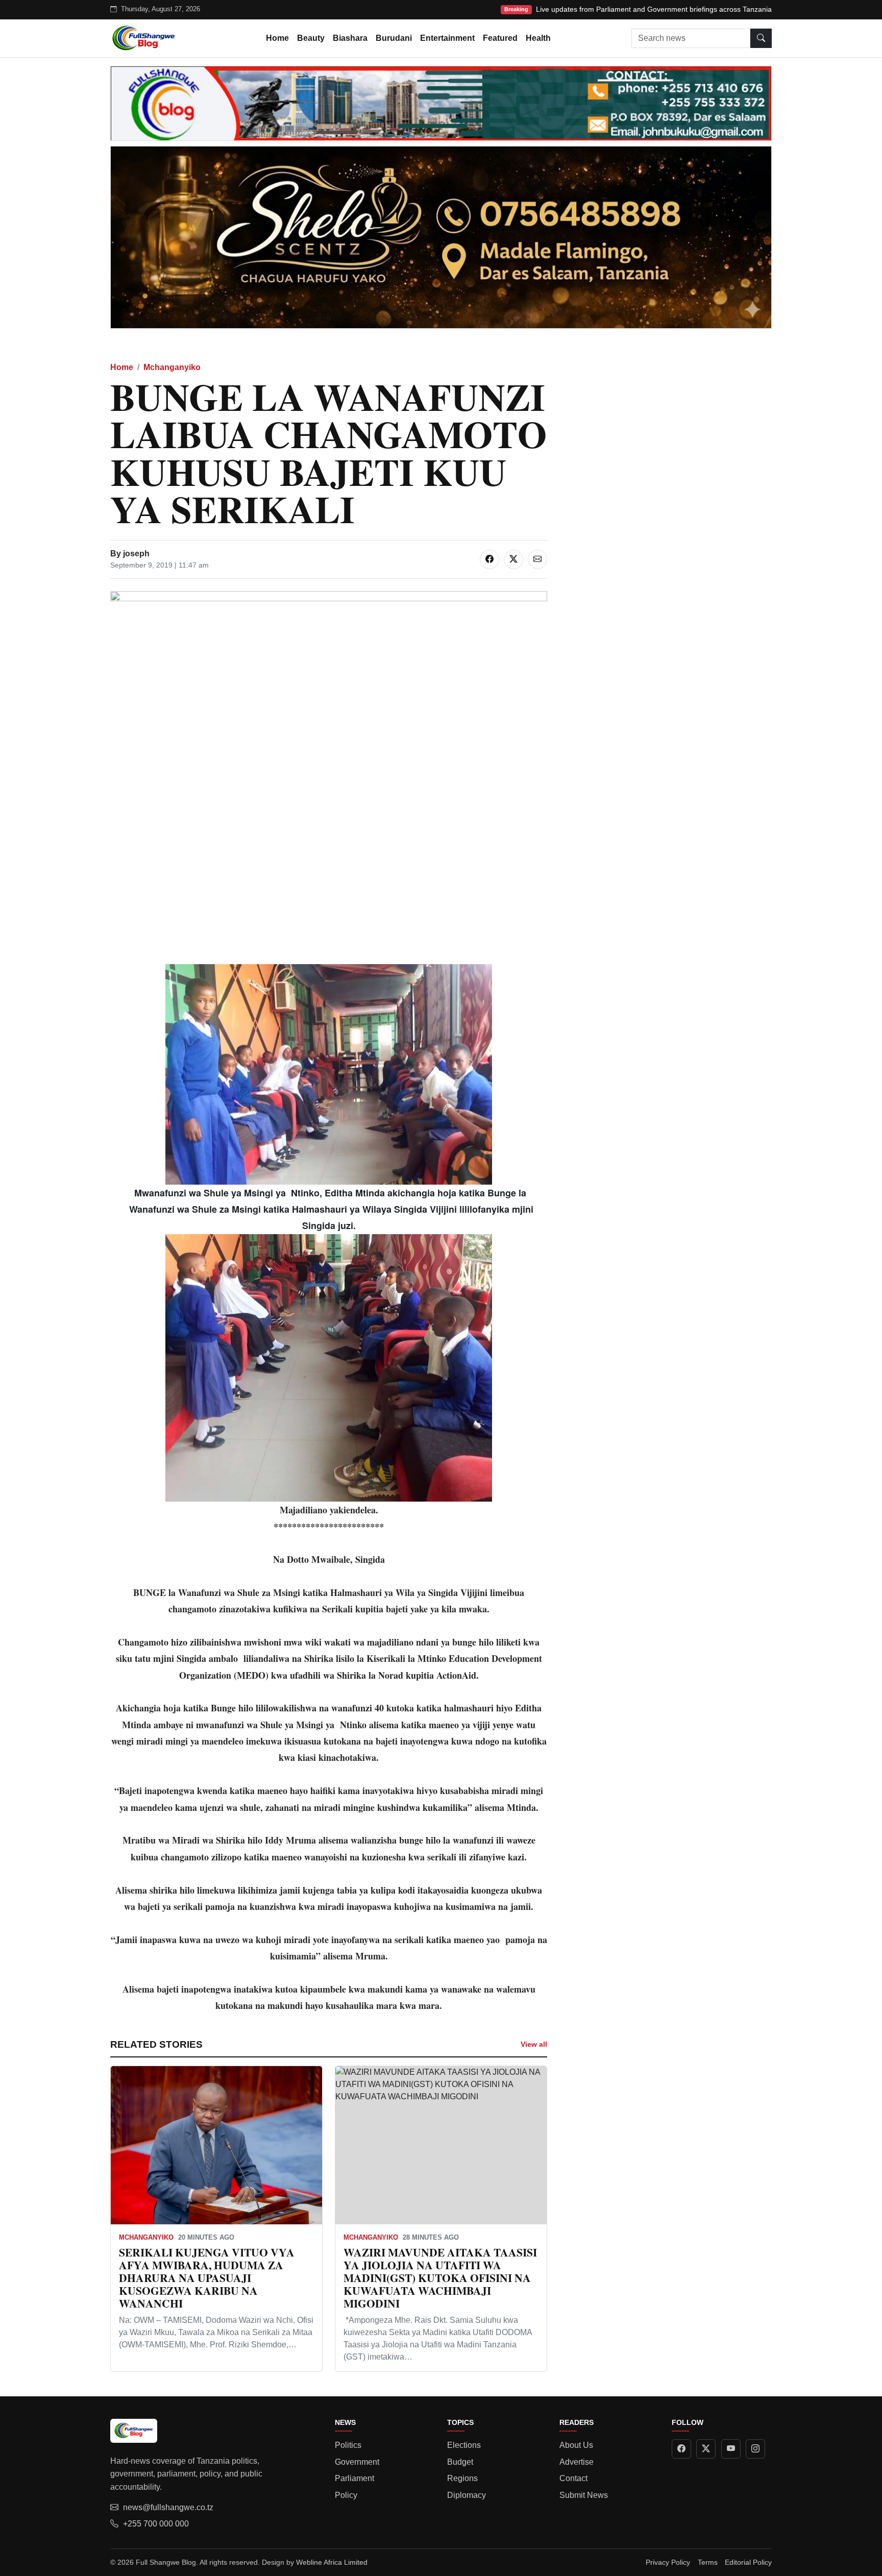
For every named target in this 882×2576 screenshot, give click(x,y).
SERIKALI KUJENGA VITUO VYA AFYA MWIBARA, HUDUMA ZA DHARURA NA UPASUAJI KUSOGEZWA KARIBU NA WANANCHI (207, 2277)
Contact (573, 2478)
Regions (462, 2478)
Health (538, 38)
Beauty (311, 38)
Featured (500, 38)
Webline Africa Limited (332, 2562)
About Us (576, 2445)
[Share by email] (537, 559)
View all (534, 2044)
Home (277, 38)
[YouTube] (731, 2449)
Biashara (350, 38)
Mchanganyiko (172, 367)
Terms (708, 2562)
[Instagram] (755, 2449)
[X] (706, 2449)
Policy (346, 2495)
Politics (348, 2445)
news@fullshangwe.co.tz (168, 2507)
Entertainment (447, 38)
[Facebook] (681, 2449)
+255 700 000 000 (156, 2524)
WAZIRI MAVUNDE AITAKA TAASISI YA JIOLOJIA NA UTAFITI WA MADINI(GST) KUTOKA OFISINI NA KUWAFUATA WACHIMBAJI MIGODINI (440, 2277)
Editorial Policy (748, 2562)
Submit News (584, 2495)
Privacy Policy (668, 2562)
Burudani (394, 38)
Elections (464, 2445)
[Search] (761, 38)
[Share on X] (513, 559)
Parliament (354, 2478)
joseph (136, 554)
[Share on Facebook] (489, 559)
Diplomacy (467, 2495)
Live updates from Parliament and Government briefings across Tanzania (654, 9)
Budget (460, 2462)
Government (357, 2462)
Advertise (577, 2462)
